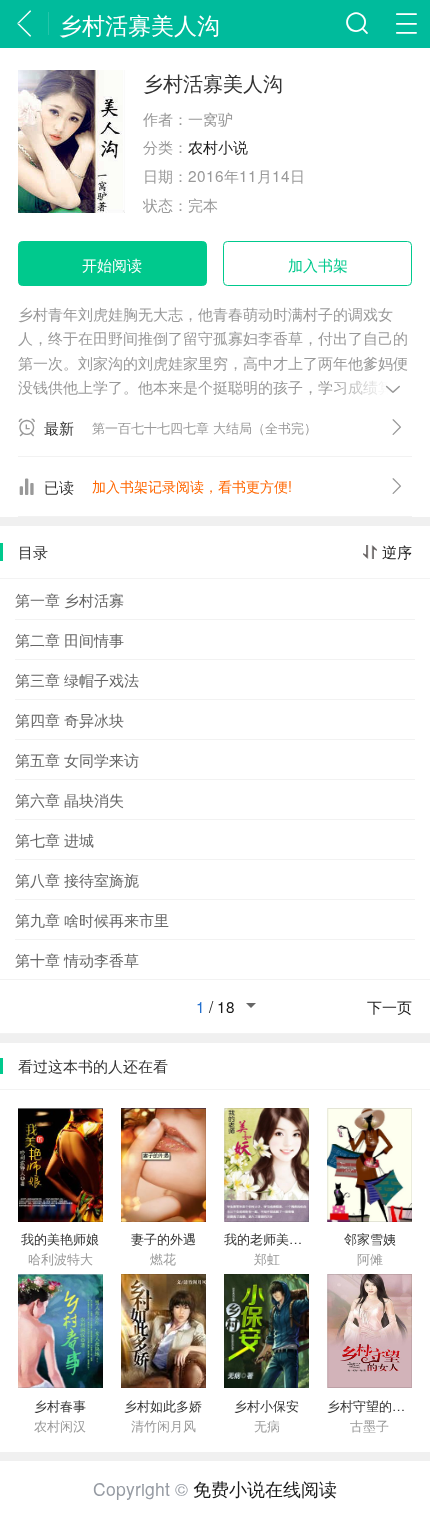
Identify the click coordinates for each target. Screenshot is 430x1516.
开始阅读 (112, 264)
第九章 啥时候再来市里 (92, 919)
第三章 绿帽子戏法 (77, 679)
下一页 (389, 1007)
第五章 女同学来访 (77, 759)
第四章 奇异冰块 (69, 719)
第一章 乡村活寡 (69, 599)
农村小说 (218, 146)
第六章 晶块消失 (69, 799)
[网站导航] (406, 24)
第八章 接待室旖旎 (77, 879)
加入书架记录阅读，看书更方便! (192, 486)
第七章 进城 (54, 839)
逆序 (397, 552)
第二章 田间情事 (69, 639)
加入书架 (318, 264)
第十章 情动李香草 (77, 959)
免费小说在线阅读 (265, 1488)
